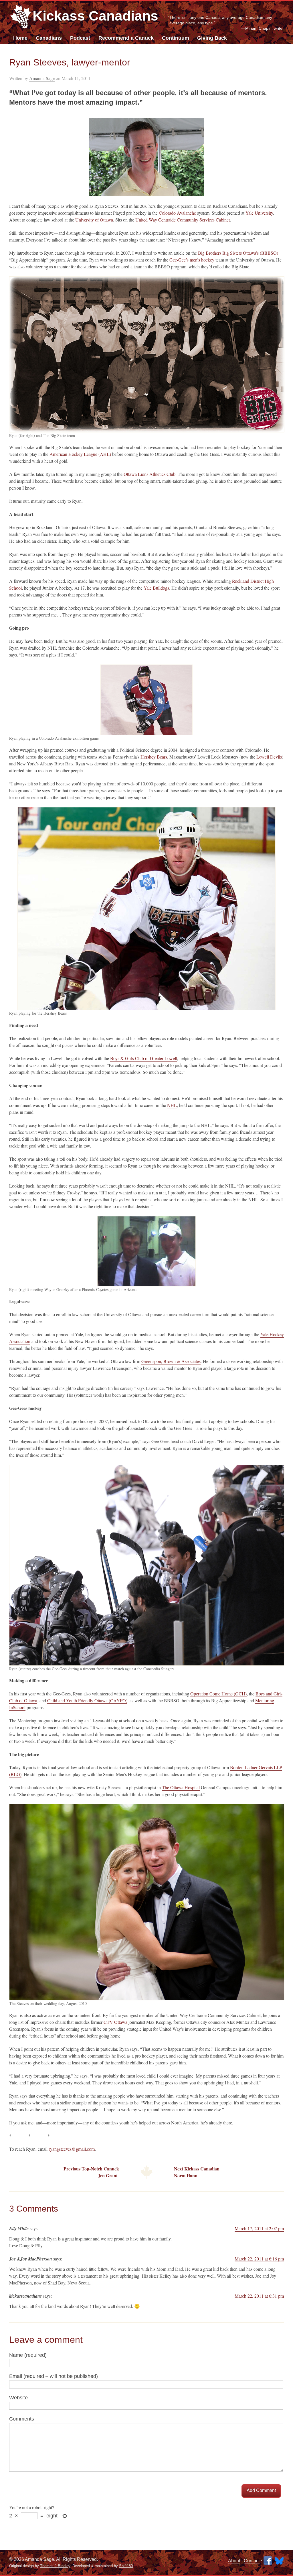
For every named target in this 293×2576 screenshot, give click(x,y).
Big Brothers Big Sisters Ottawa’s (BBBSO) (238, 253)
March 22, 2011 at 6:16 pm (259, 2259)
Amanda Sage (42, 78)
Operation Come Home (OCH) (218, 1694)
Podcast (80, 38)
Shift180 (126, 2566)
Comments (22, 2419)
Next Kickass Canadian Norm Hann (197, 2172)
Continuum (176, 38)
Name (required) (28, 2355)
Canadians (49, 38)
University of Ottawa (94, 220)
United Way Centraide (156, 220)
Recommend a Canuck (126, 38)
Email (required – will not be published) (54, 2376)
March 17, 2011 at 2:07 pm (259, 2228)
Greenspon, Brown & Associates (171, 1361)
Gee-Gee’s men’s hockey (192, 260)
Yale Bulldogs (156, 588)
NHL (172, 1105)
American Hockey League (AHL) (80, 454)
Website (18, 2398)
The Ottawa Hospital (181, 1787)
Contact (252, 2561)
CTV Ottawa (115, 2022)
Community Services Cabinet (203, 220)
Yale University (259, 213)
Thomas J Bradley (55, 2566)
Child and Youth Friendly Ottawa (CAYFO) (87, 1700)
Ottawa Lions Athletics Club (150, 474)
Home (20, 38)
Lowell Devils (269, 757)
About (234, 2561)
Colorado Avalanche (177, 213)
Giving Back (212, 38)
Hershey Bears (154, 757)
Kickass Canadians (95, 16)
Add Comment (261, 2490)
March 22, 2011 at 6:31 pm (259, 2296)
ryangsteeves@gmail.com (72, 2149)
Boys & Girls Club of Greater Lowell (144, 1058)
